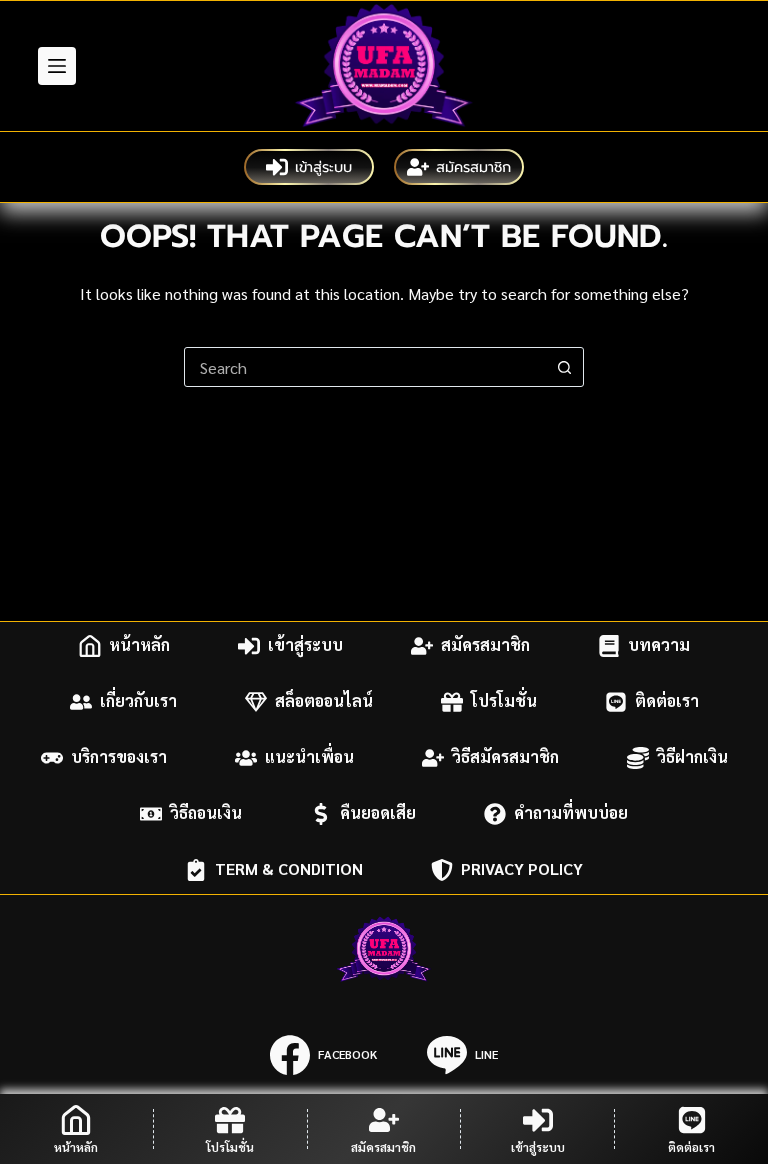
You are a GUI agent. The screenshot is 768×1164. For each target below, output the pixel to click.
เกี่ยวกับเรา (138, 701)
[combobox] (365, 367)
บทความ (659, 645)
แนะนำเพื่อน (309, 757)
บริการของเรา (119, 757)
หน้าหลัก (139, 645)
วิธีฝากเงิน (692, 757)
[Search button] (564, 367)
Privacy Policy (522, 869)
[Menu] (57, 66)
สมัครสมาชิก (473, 167)
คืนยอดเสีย (378, 813)
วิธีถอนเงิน (206, 813)
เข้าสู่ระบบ (323, 167)
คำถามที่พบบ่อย (571, 813)
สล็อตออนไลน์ (324, 701)
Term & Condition (289, 869)
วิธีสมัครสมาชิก (505, 757)
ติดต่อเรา (667, 701)
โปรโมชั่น (504, 701)
